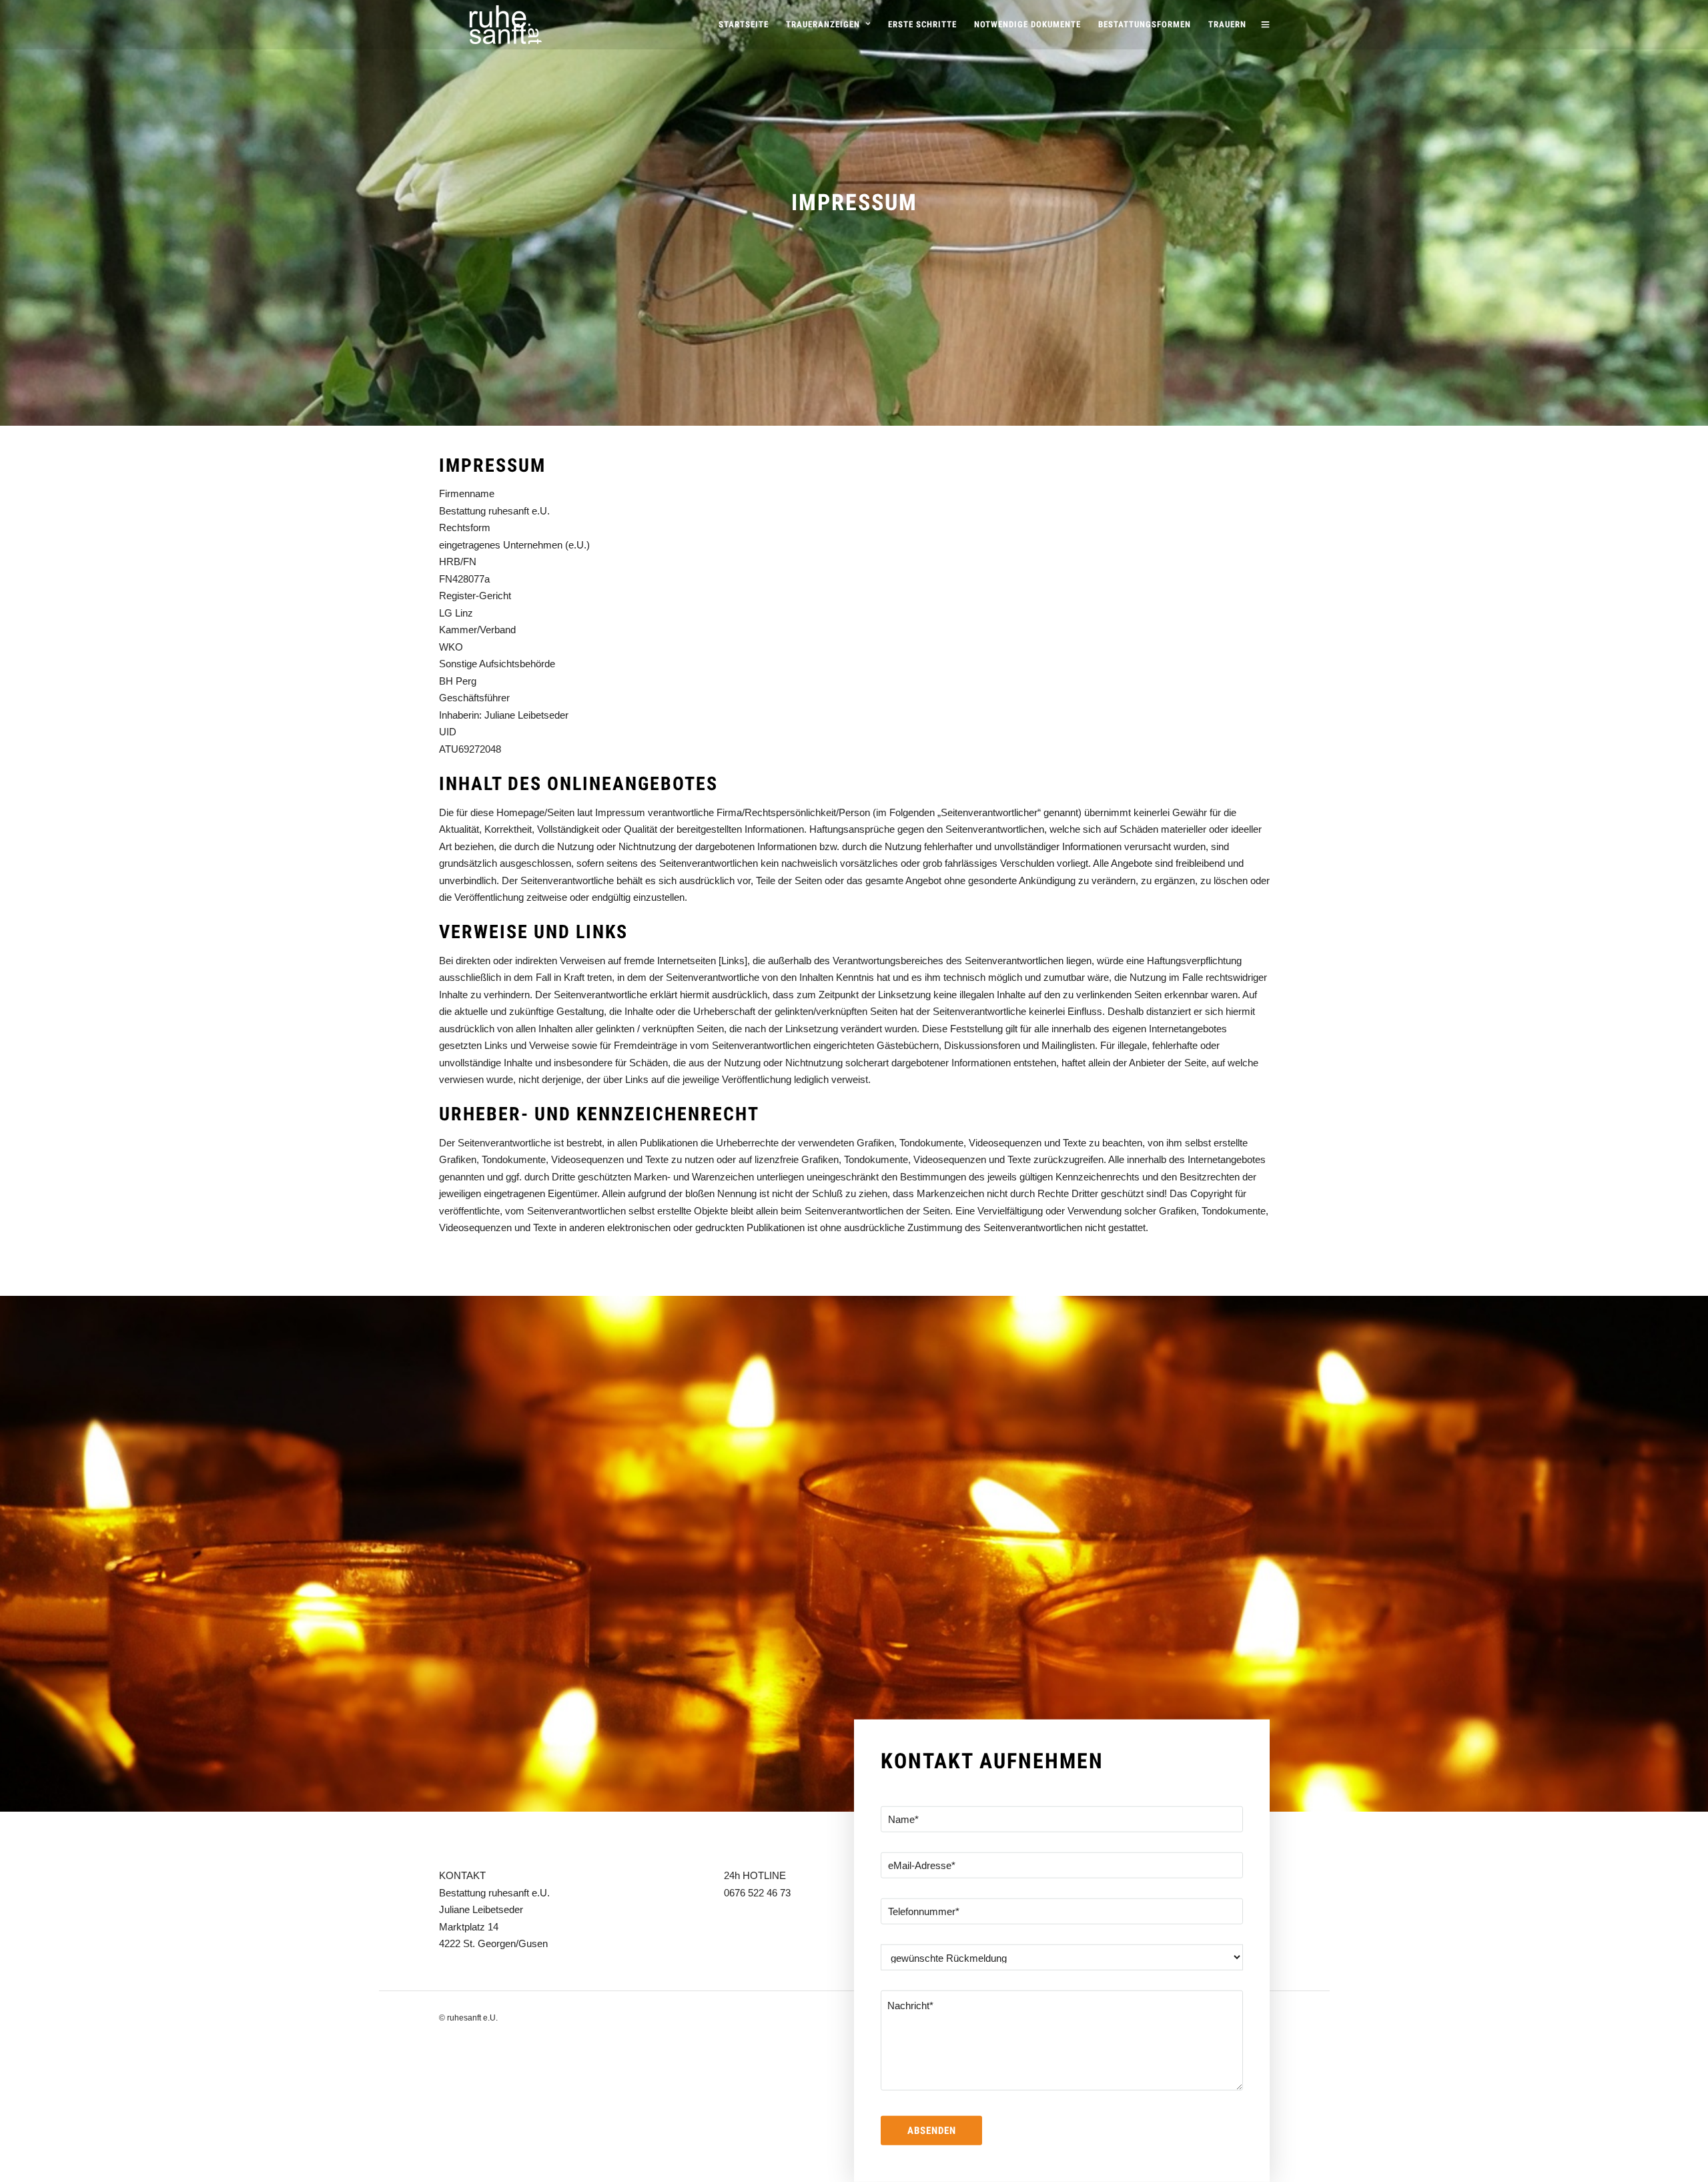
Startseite (744, 24)
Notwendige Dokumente (1027, 24)
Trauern (1227, 24)
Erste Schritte (922, 24)
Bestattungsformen (1145, 24)
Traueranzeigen (823, 24)
